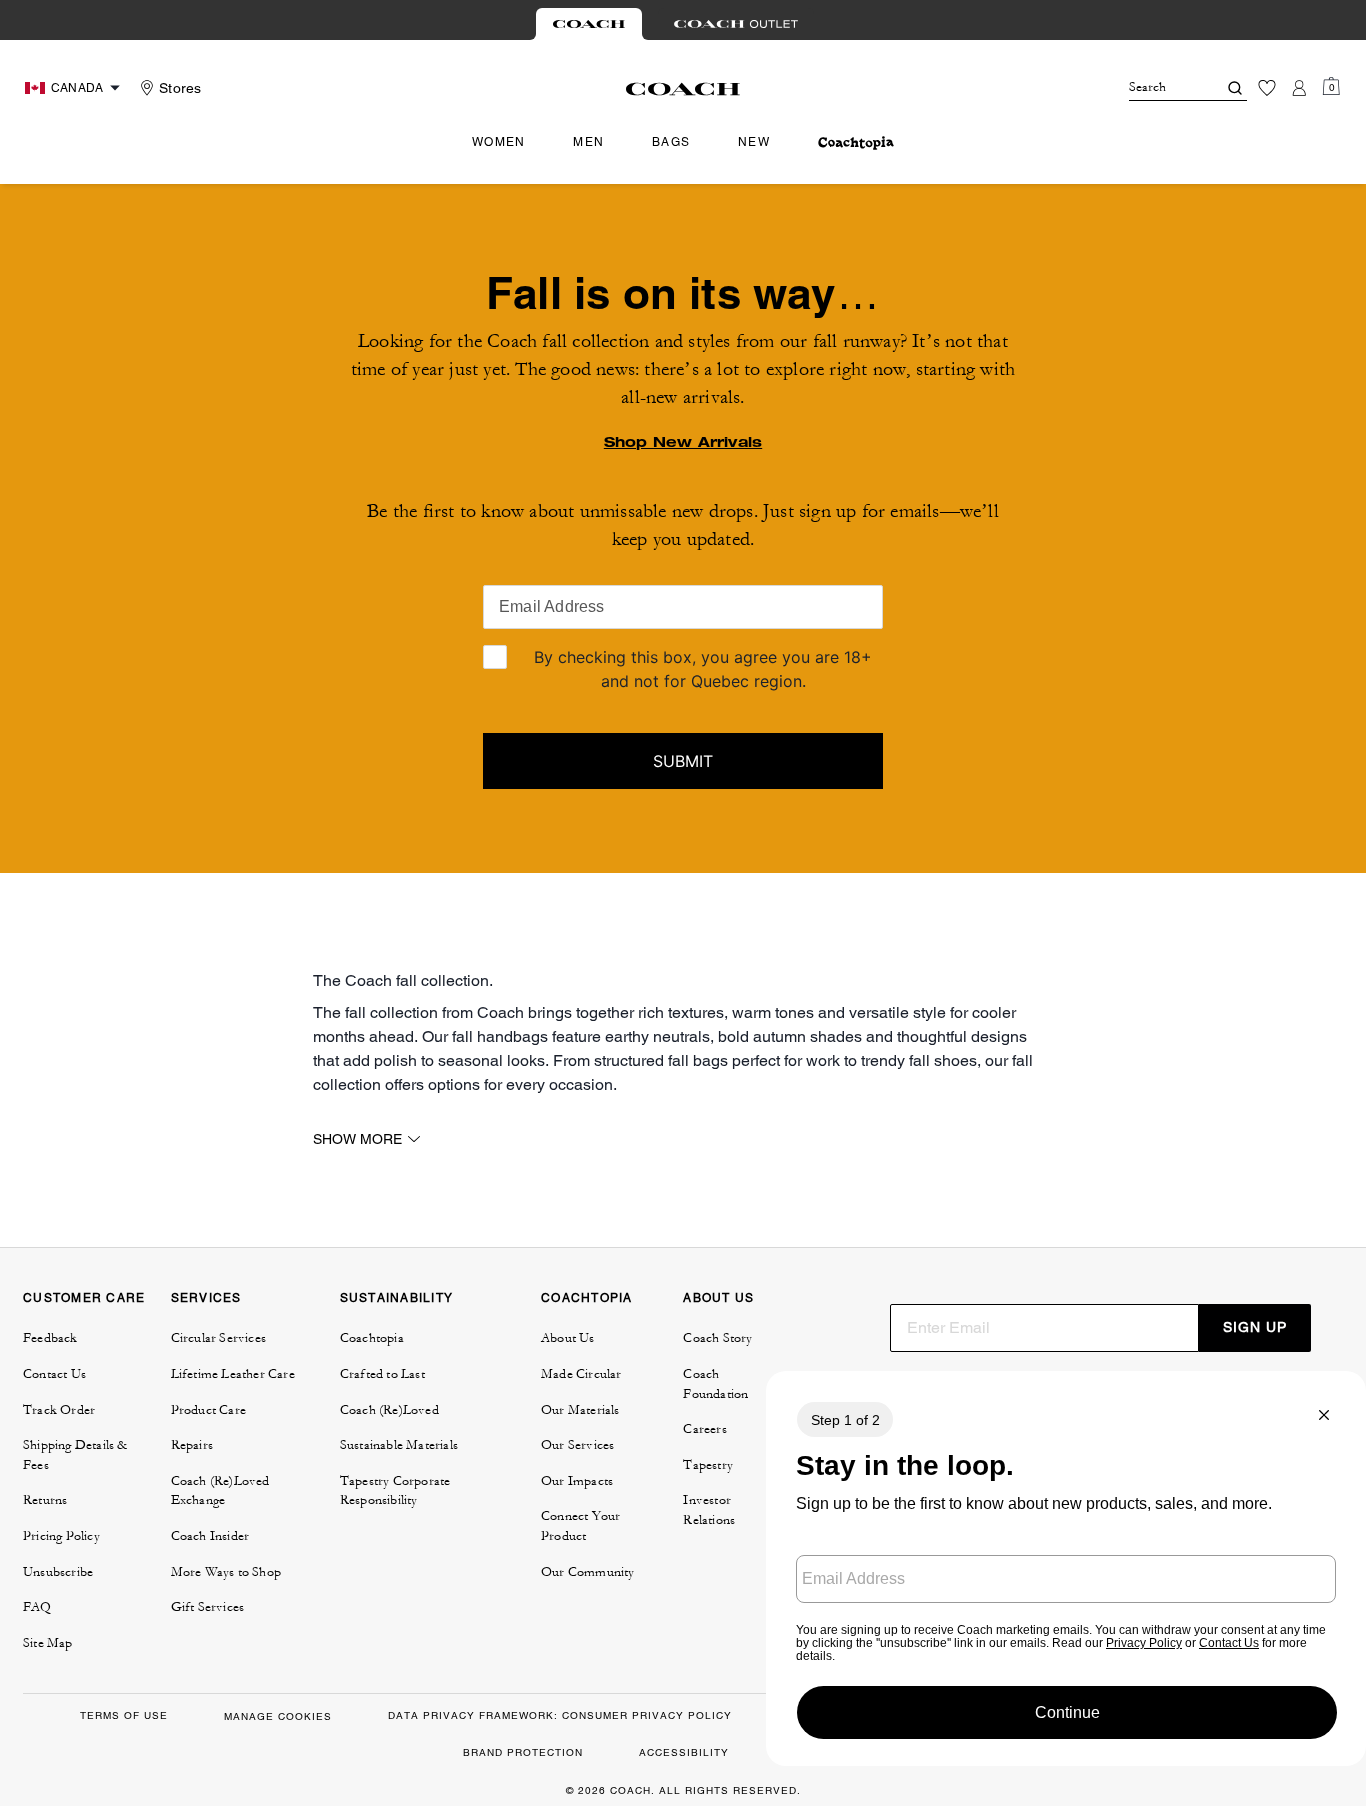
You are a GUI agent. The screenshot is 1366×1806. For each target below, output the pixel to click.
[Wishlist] (1267, 88)
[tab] (589, 24)
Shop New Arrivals (683, 442)
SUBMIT (683, 761)
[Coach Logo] (683, 89)
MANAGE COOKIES (278, 1716)
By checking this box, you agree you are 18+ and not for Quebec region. (703, 669)
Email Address (552, 606)
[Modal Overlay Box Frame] (1066, 1568)
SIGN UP (1255, 1327)
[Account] (1299, 88)
